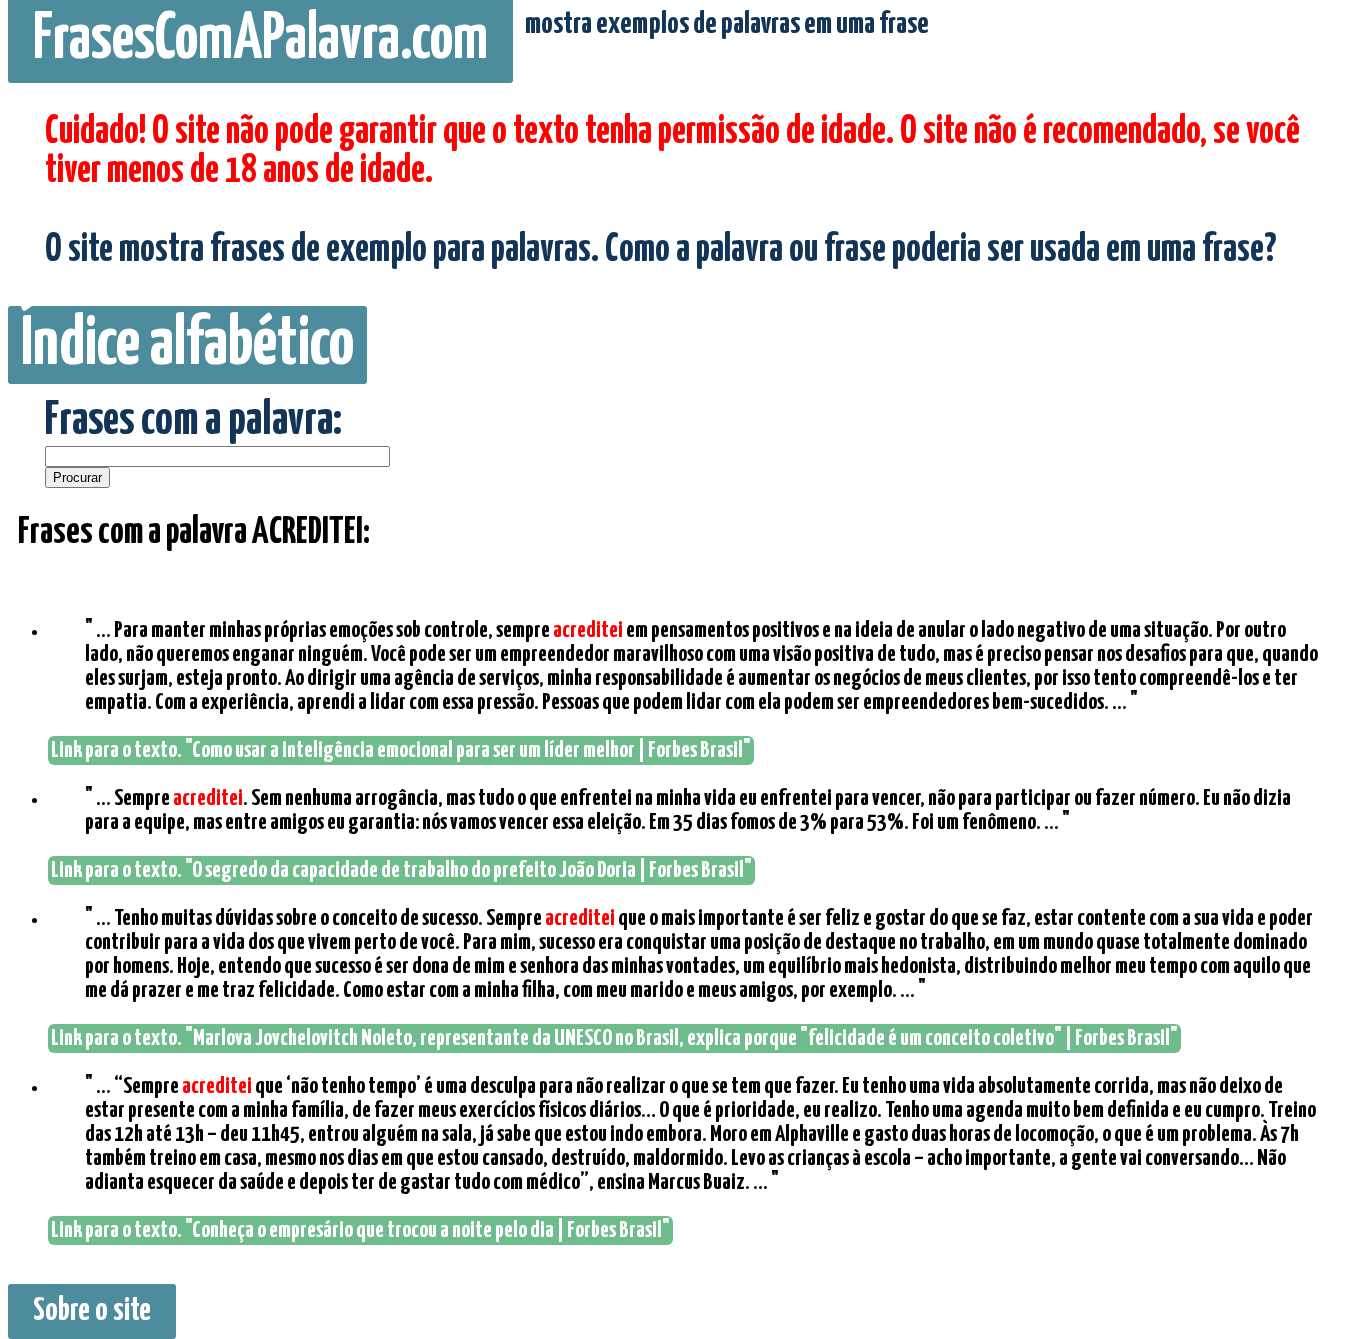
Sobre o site (92, 1311)
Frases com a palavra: (193, 421)
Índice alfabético (187, 345)
